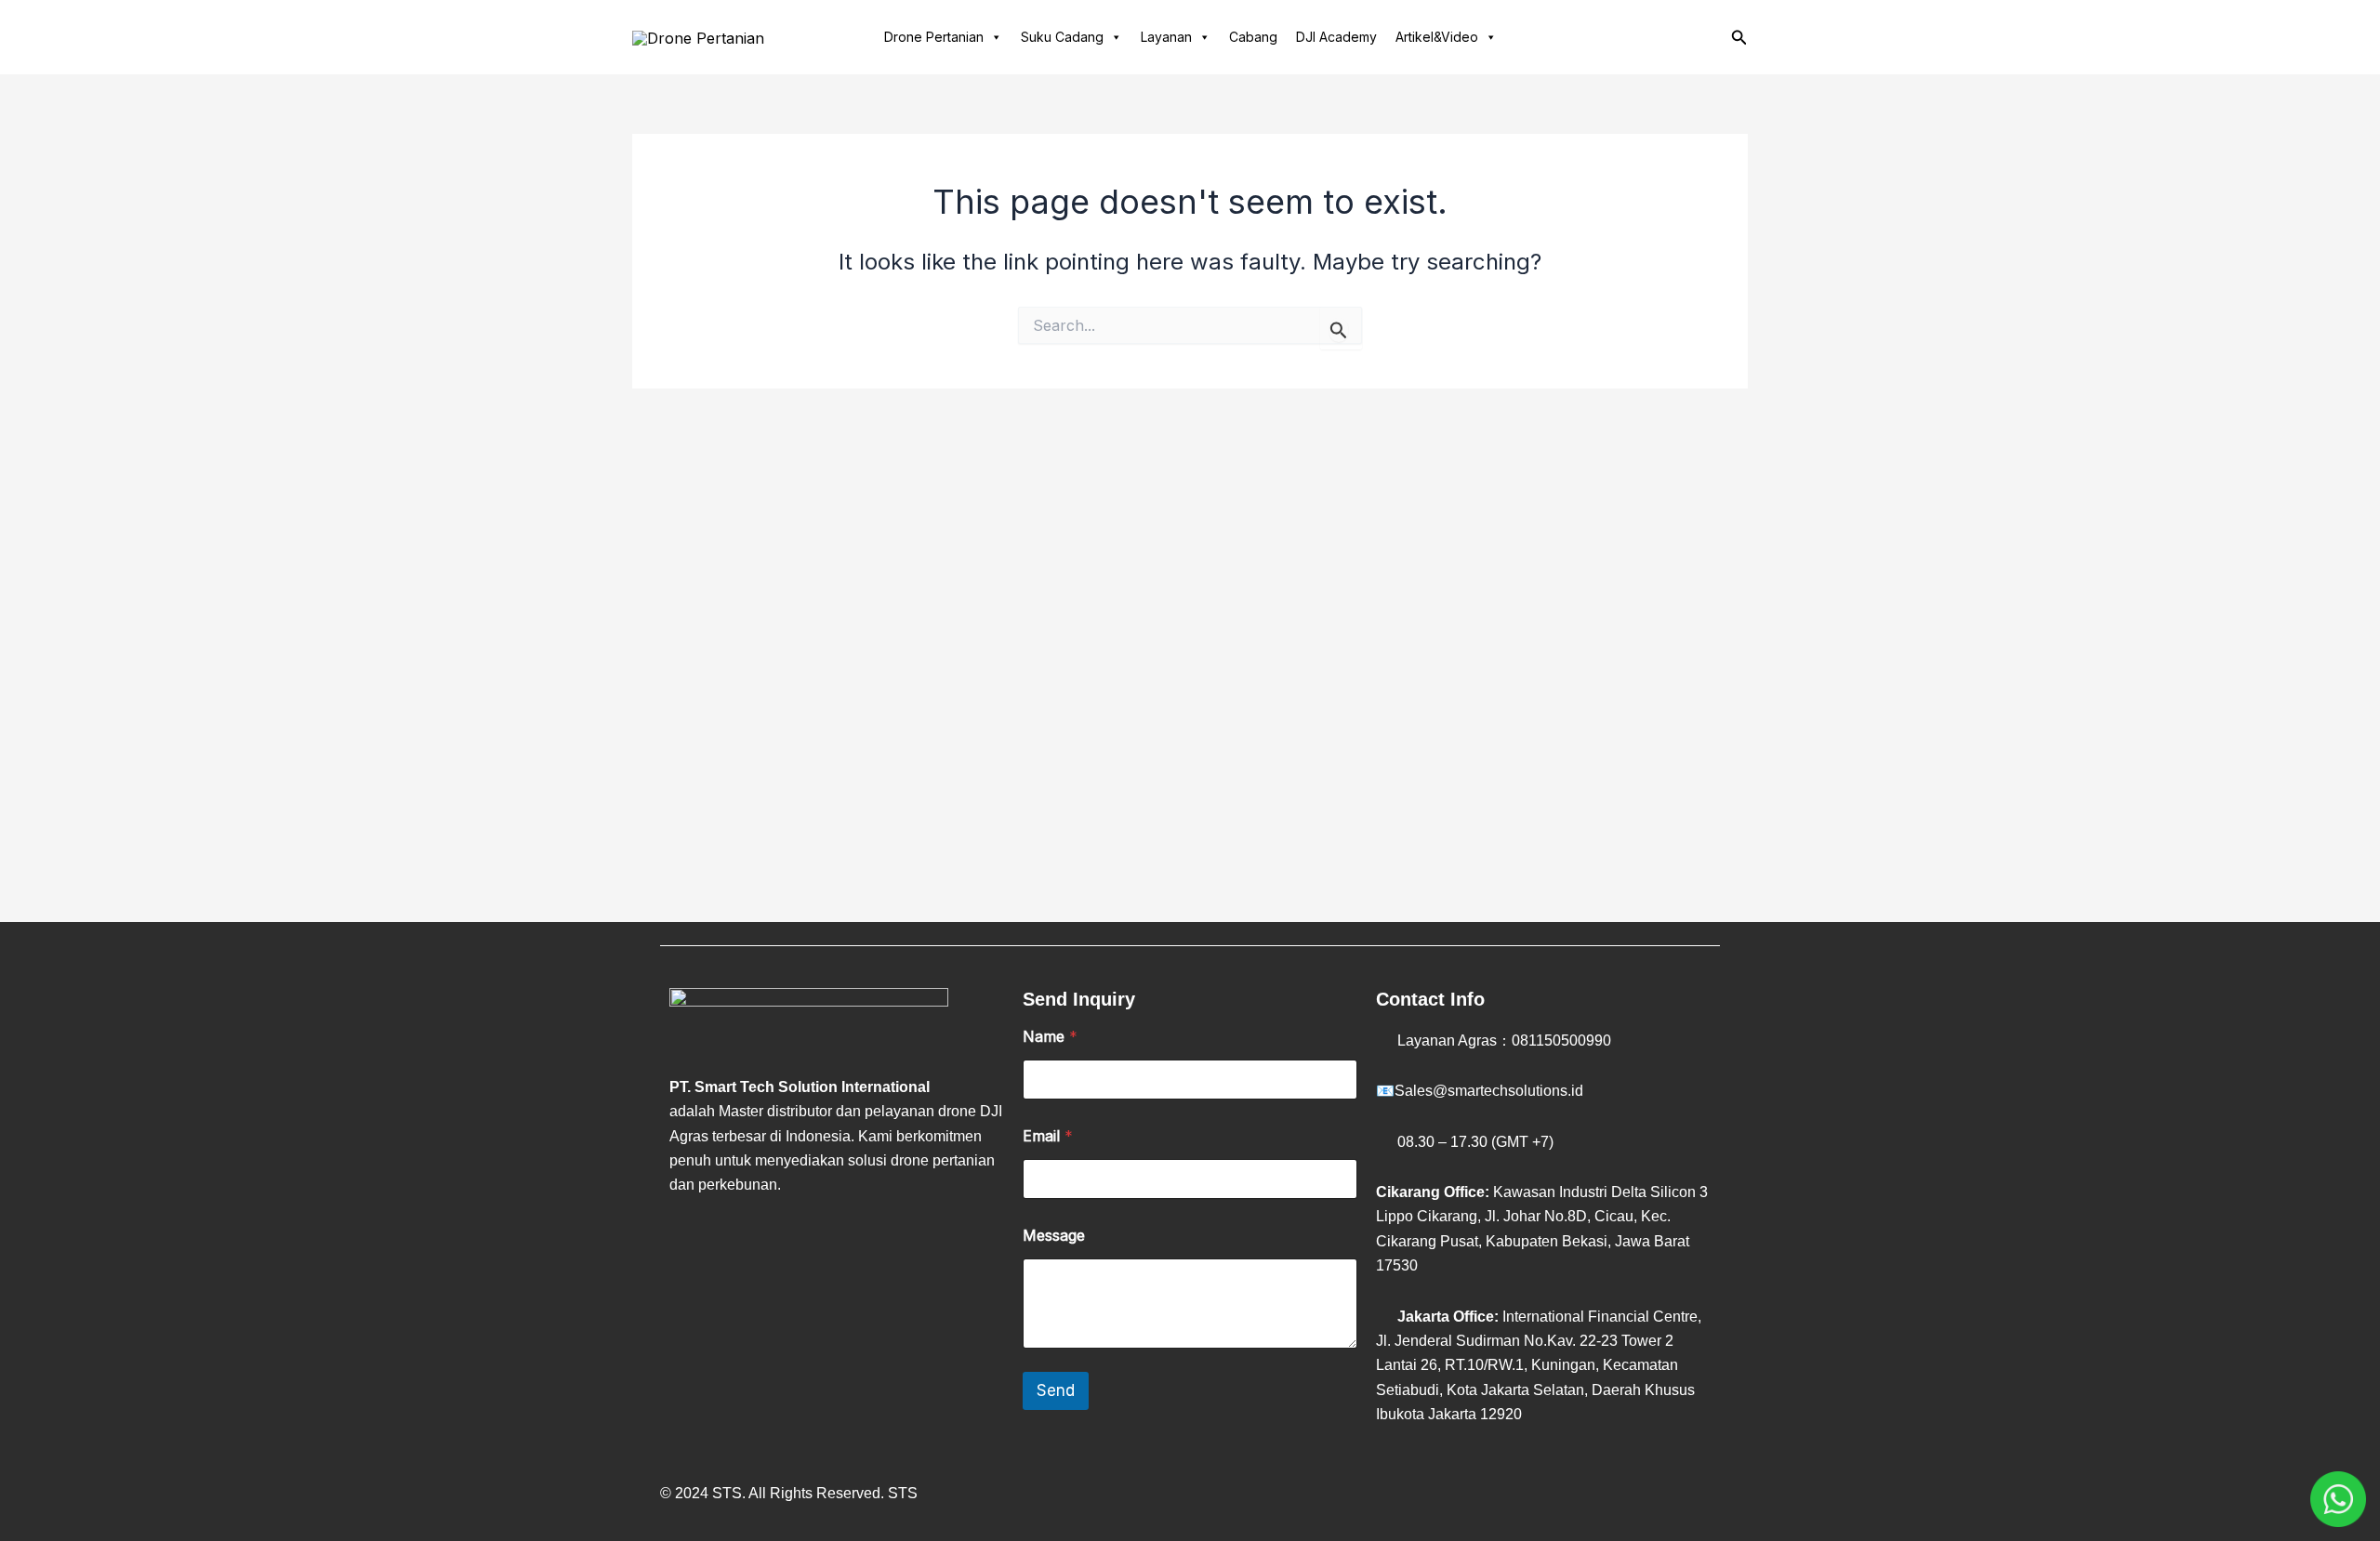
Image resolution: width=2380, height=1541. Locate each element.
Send (1056, 1390)
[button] (1739, 38)
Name (1050, 1037)
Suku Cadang (1062, 37)
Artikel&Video (1437, 37)
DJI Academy (1336, 37)
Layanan (1166, 37)
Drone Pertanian (934, 37)
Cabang (1253, 37)
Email (1048, 1136)
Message (1054, 1236)
